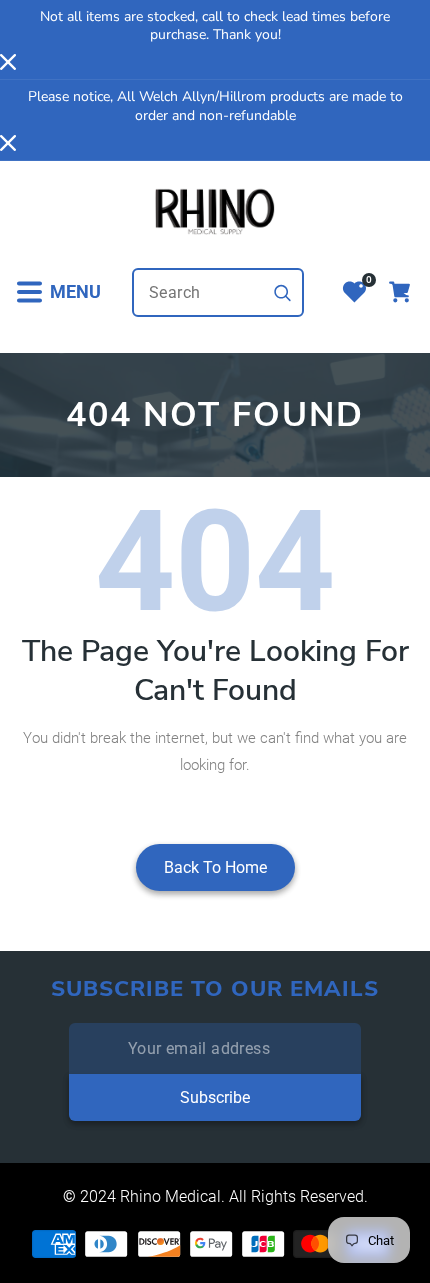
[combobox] (218, 292)
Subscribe (215, 1097)
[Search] (283, 293)
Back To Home (215, 867)
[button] (58, 292)
